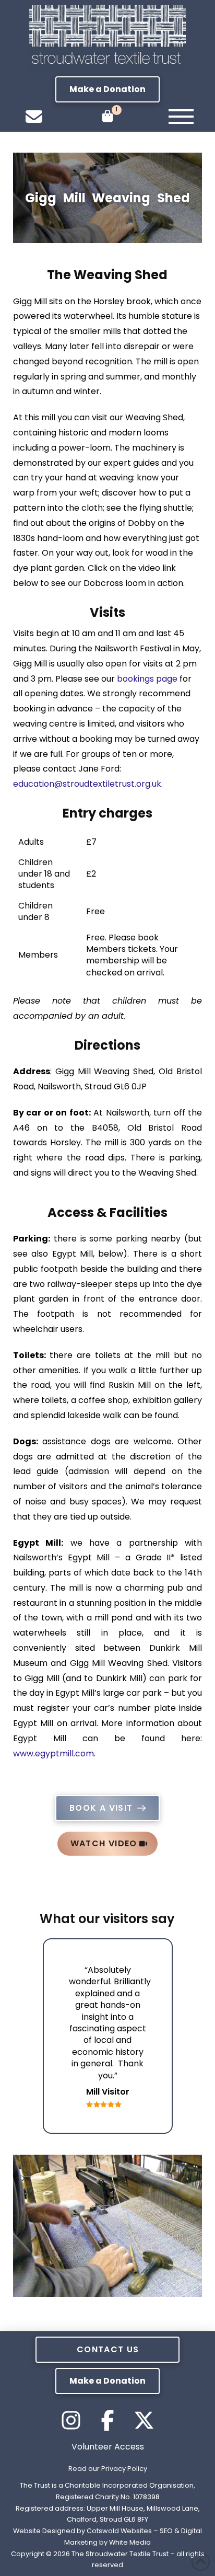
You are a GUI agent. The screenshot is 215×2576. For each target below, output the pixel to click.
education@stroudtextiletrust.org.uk (87, 784)
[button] (107, 89)
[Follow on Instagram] (71, 2420)
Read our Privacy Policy (108, 2469)
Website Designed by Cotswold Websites (82, 2531)
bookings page (147, 679)
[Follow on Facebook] (107, 2420)
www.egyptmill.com (53, 1753)
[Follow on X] (144, 2420)
